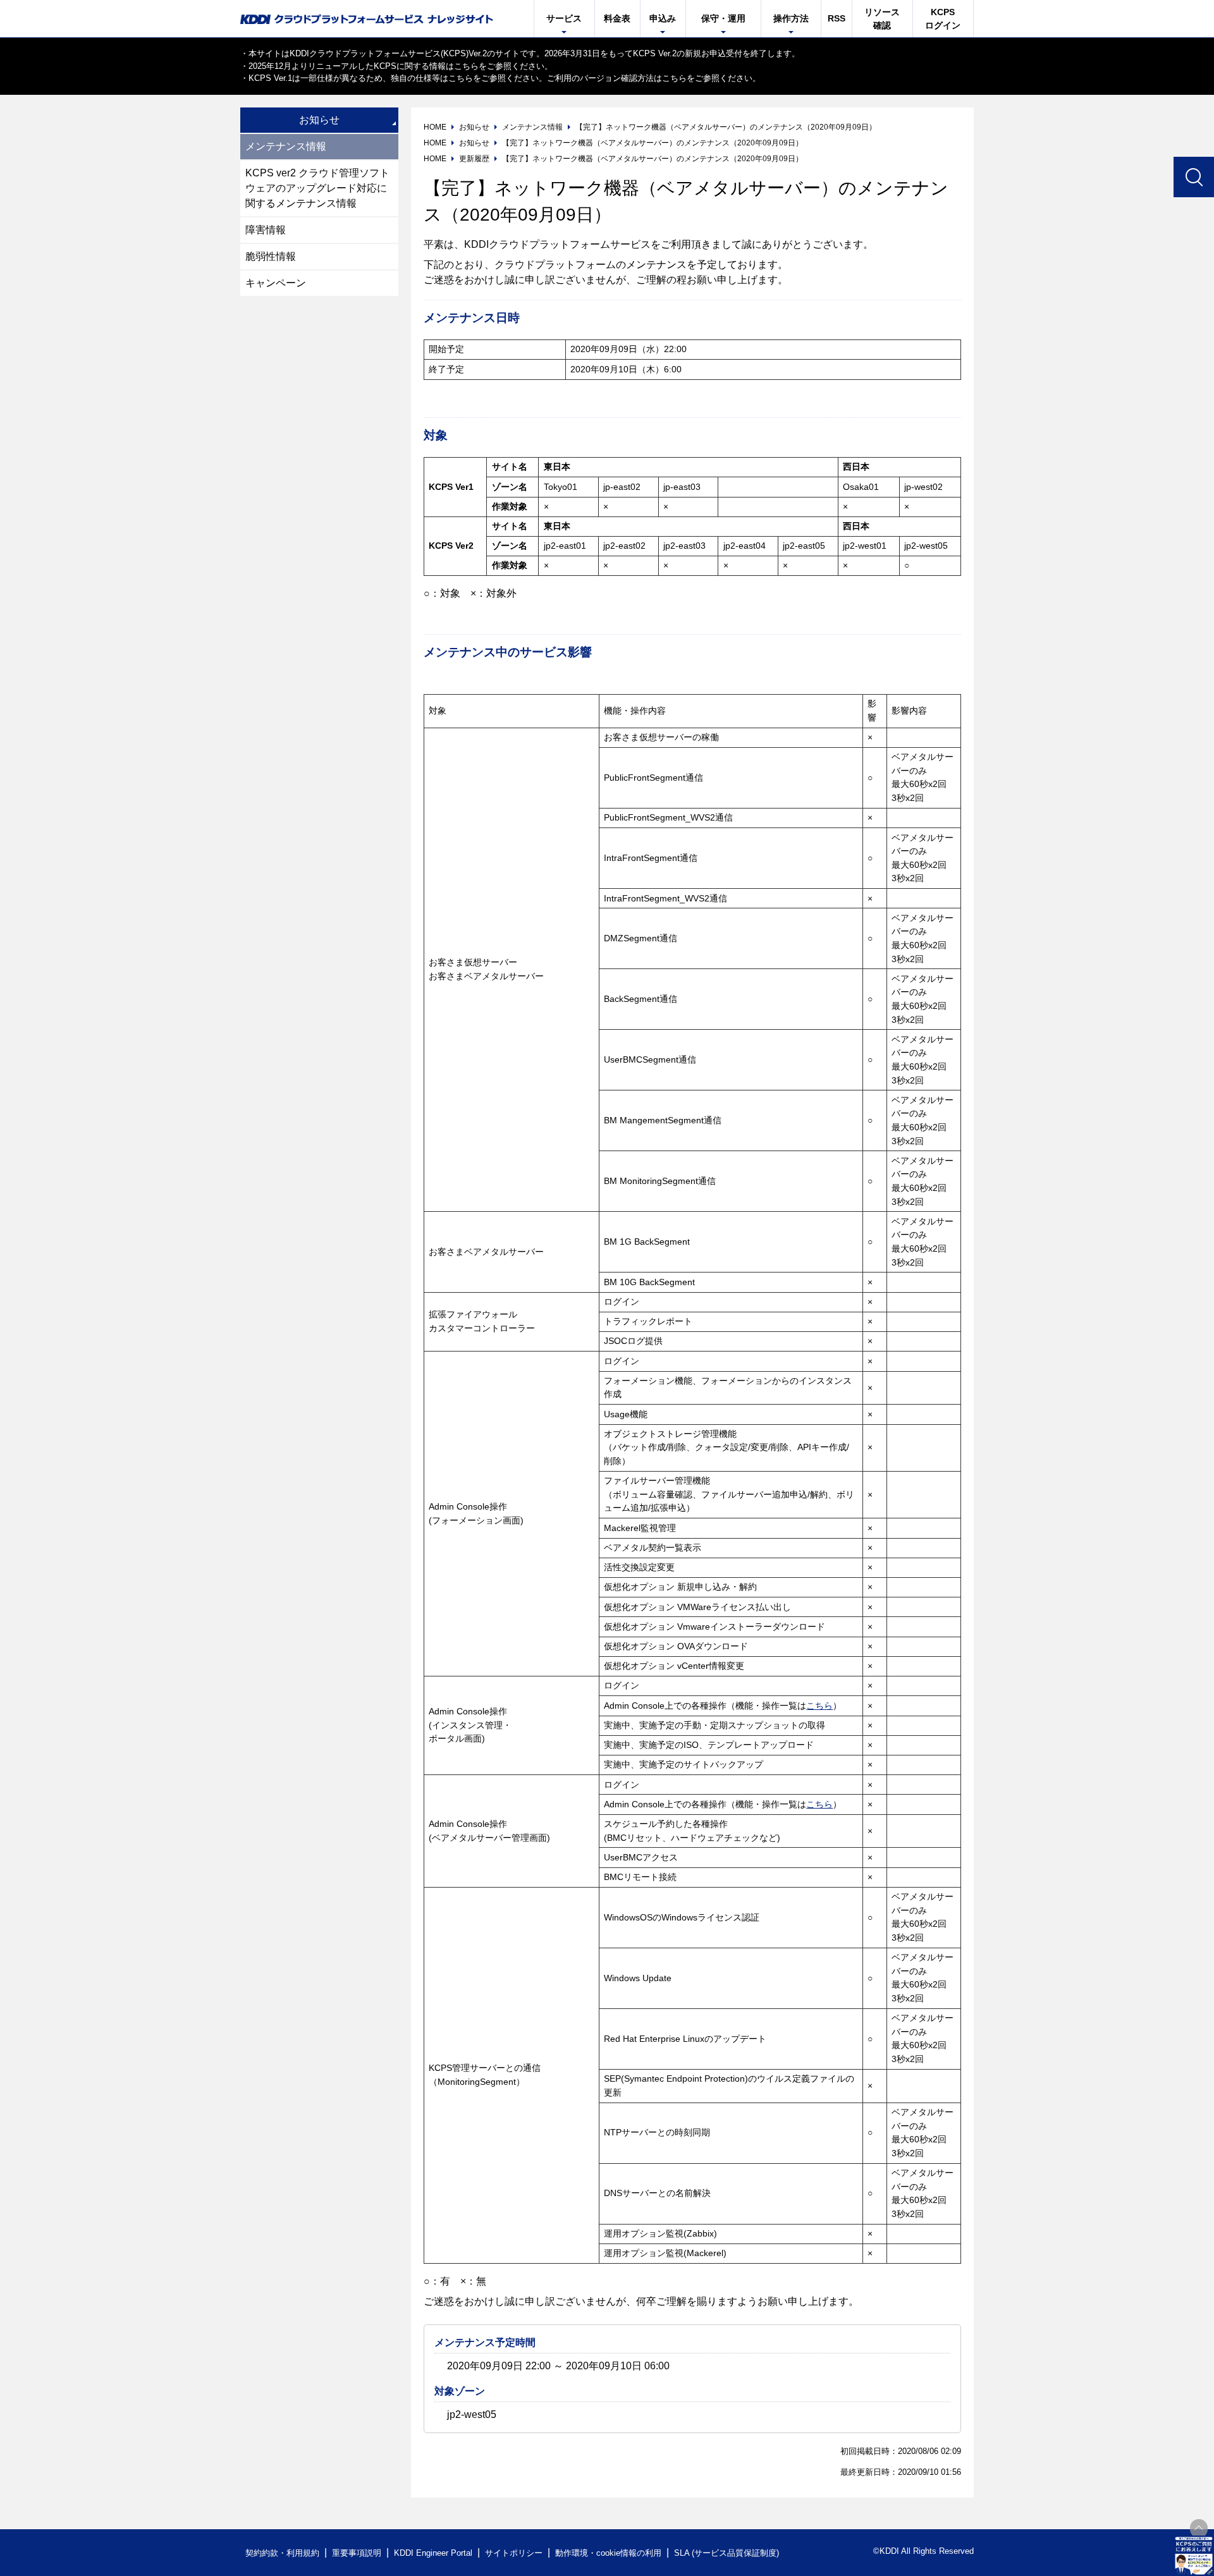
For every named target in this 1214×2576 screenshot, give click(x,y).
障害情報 (266, 230)
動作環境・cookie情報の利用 (608, 2553)
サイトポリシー (514, 2553)
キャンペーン (276, 283)
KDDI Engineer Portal (433, 2553)
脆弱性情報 (271, 256)
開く (1194, 2556)
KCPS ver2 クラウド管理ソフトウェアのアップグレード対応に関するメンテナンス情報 (317, 188)
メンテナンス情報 (286, 146)
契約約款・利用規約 (282, 2553)
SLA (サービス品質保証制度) (727, 2553)
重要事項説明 (357, 2553)
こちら (466, 66)
